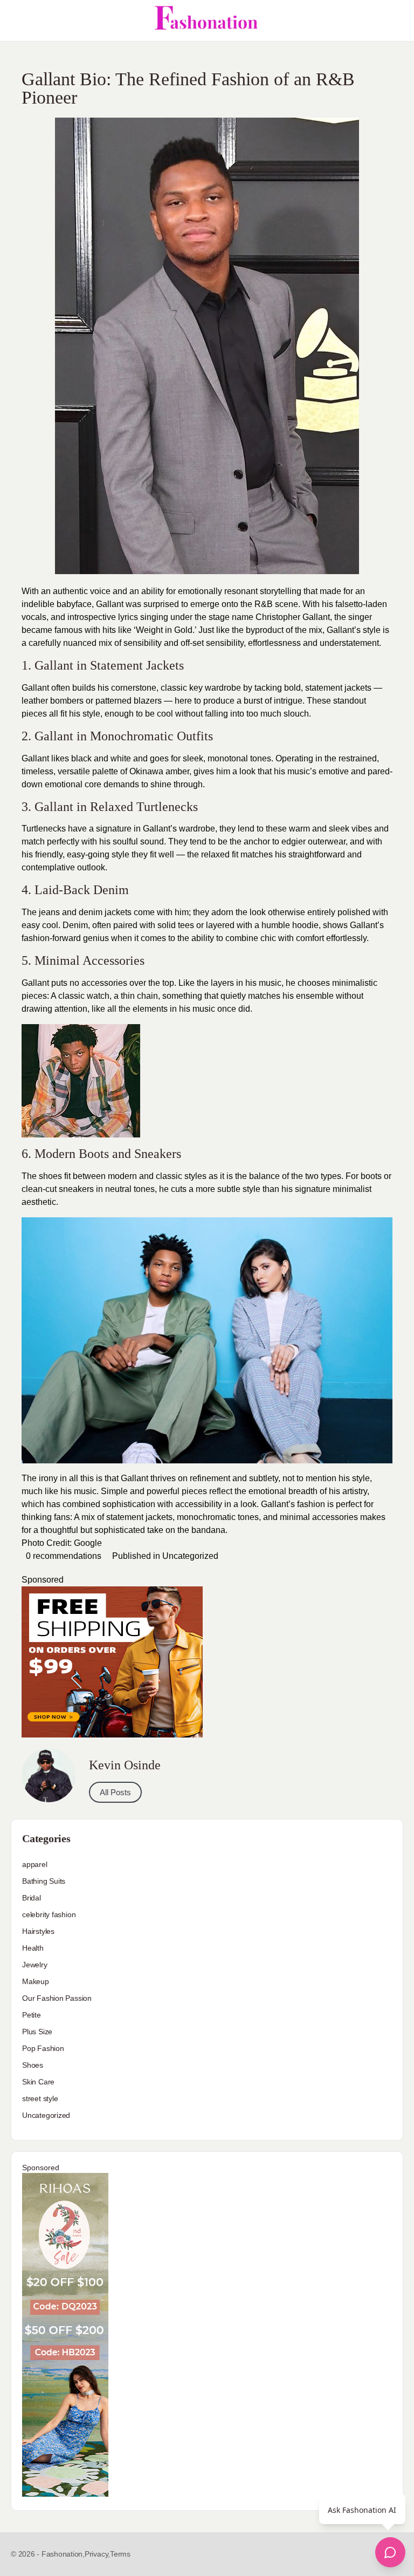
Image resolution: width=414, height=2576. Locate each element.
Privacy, (97, 2554)
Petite (32, 2015)
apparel (35, 1864)
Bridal (32, 1898)
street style (40, 2098)
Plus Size (37, 2032)
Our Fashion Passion (57, 1998)
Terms (120, 2554)
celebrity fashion (49, 1914)
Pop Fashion (43, 2048)
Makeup (36, 1981)
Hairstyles (38, 1931)
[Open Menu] (17, 21)
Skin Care (38, 2082)
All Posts (115, 1792)
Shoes (33, 2065)
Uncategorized (190, 1556)
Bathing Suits (44, 1881)
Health (33, 1948)
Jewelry (35, 1965)
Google (88, 1543)
